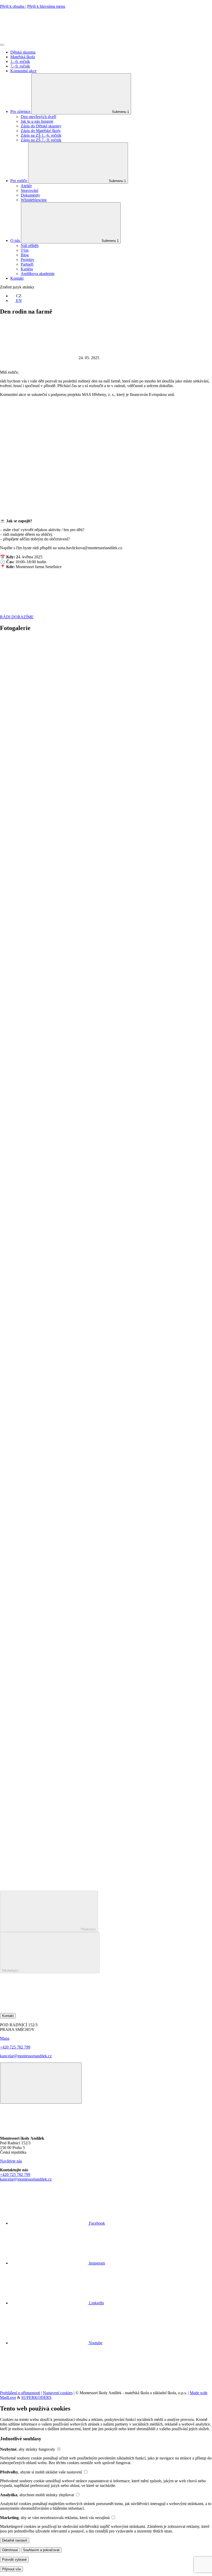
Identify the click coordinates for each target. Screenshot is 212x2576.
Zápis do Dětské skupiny (41, 126)
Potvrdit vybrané (14, 2560)
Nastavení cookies (58, 2393)
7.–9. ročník (20, 66)
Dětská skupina (23, 52)
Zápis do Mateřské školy (41, 131)
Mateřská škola (23, 57)
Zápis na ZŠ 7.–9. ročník (41, 140)
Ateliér (26, 186)
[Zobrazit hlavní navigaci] (2, 45)
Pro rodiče (19, 181)
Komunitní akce (23, 71)
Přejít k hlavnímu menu (46, 6)
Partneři (27, 264)
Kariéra (27, 269)
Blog (25, 255)
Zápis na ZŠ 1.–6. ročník (41, 135)
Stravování (29, 190)
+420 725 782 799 (15, 2047)
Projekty (28, 260)
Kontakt (17, 278)
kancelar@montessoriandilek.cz (26, 2056)
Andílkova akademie (38, 274)
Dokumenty (30, 195)
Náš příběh (30, 246)
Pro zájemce (21, 111)
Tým (25, 250)
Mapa (5, 2038)
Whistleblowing (34, 200)
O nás (16, 240)
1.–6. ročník (20, 61)
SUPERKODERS (36, 2397)
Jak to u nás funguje (37, 121)
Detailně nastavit (15, 2540)
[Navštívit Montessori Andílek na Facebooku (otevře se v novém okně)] (39, 2011)
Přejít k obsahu (13, 6)
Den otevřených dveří (38, 117)
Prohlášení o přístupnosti (20, 2393)
